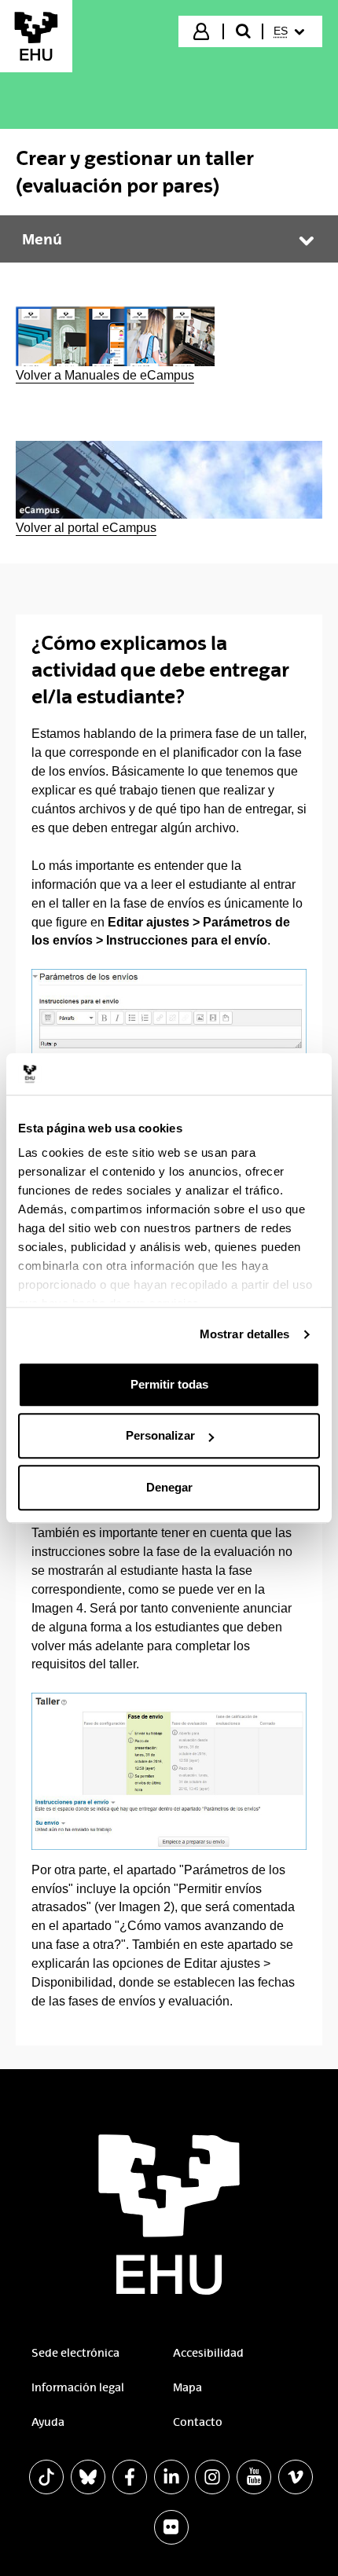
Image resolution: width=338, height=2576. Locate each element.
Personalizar (160, 1435)
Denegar (169, 1487)
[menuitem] (291, 31)
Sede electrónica (75, 2353)
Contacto (198, 2422)
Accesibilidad (208, 2353)
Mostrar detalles (245, 1334)
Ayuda (48, 2422)
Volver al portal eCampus (86, 528)
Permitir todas (169, 1384)
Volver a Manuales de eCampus (105, 375)
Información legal (78, 2387)
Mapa (187, 2387)
